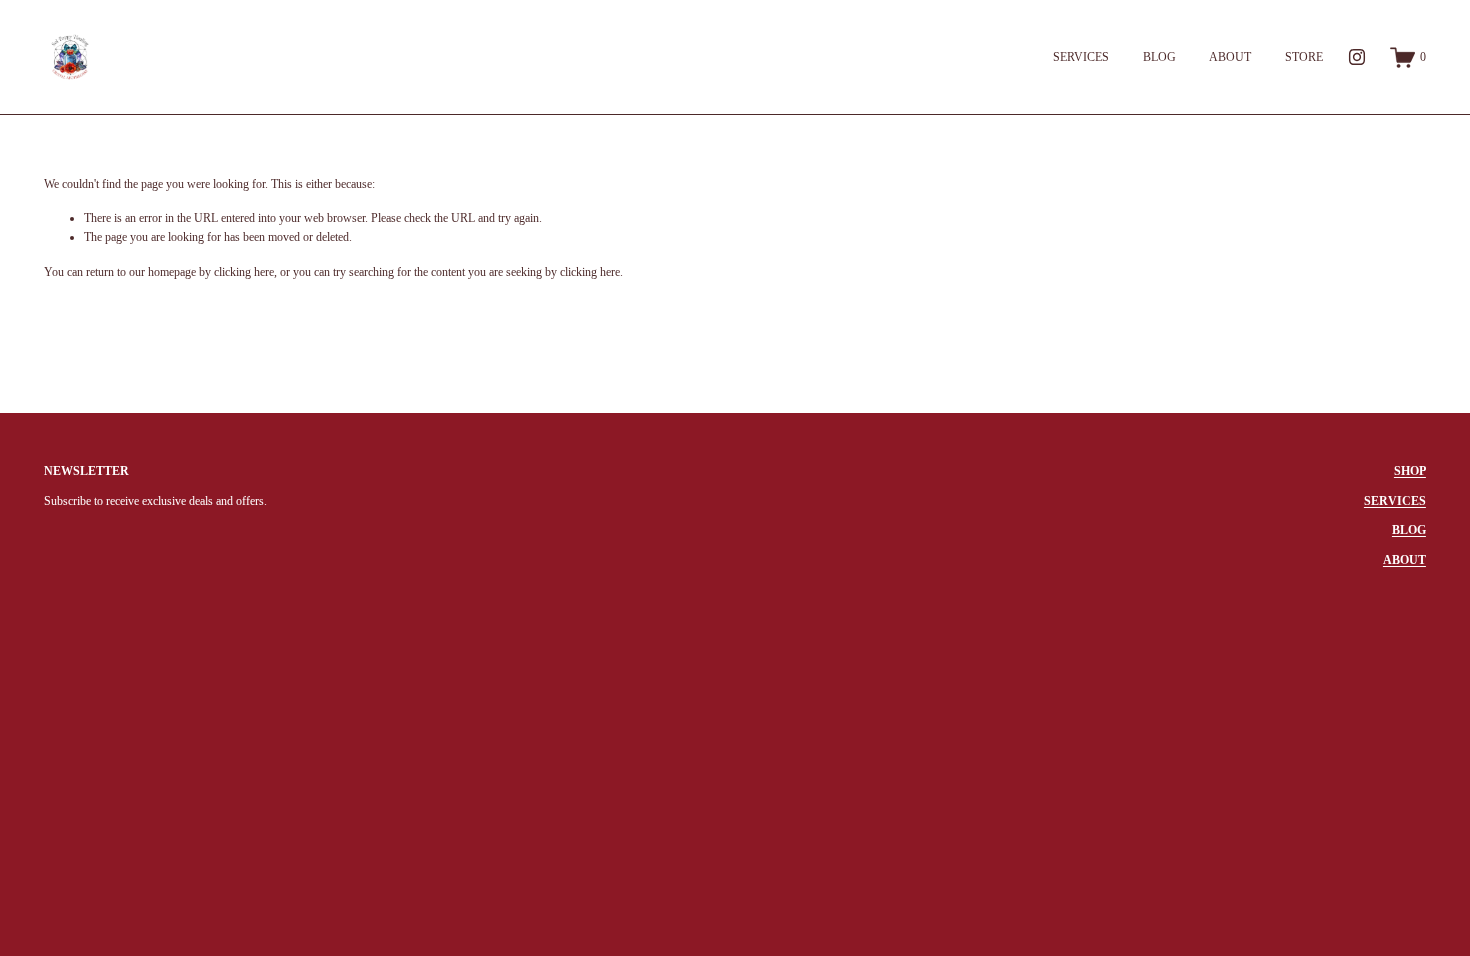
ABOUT (1230, 57)
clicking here (244, 272)
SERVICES (1081, 57)
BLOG (1159, 57)
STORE (1304, 57)
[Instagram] (1357, 57)
